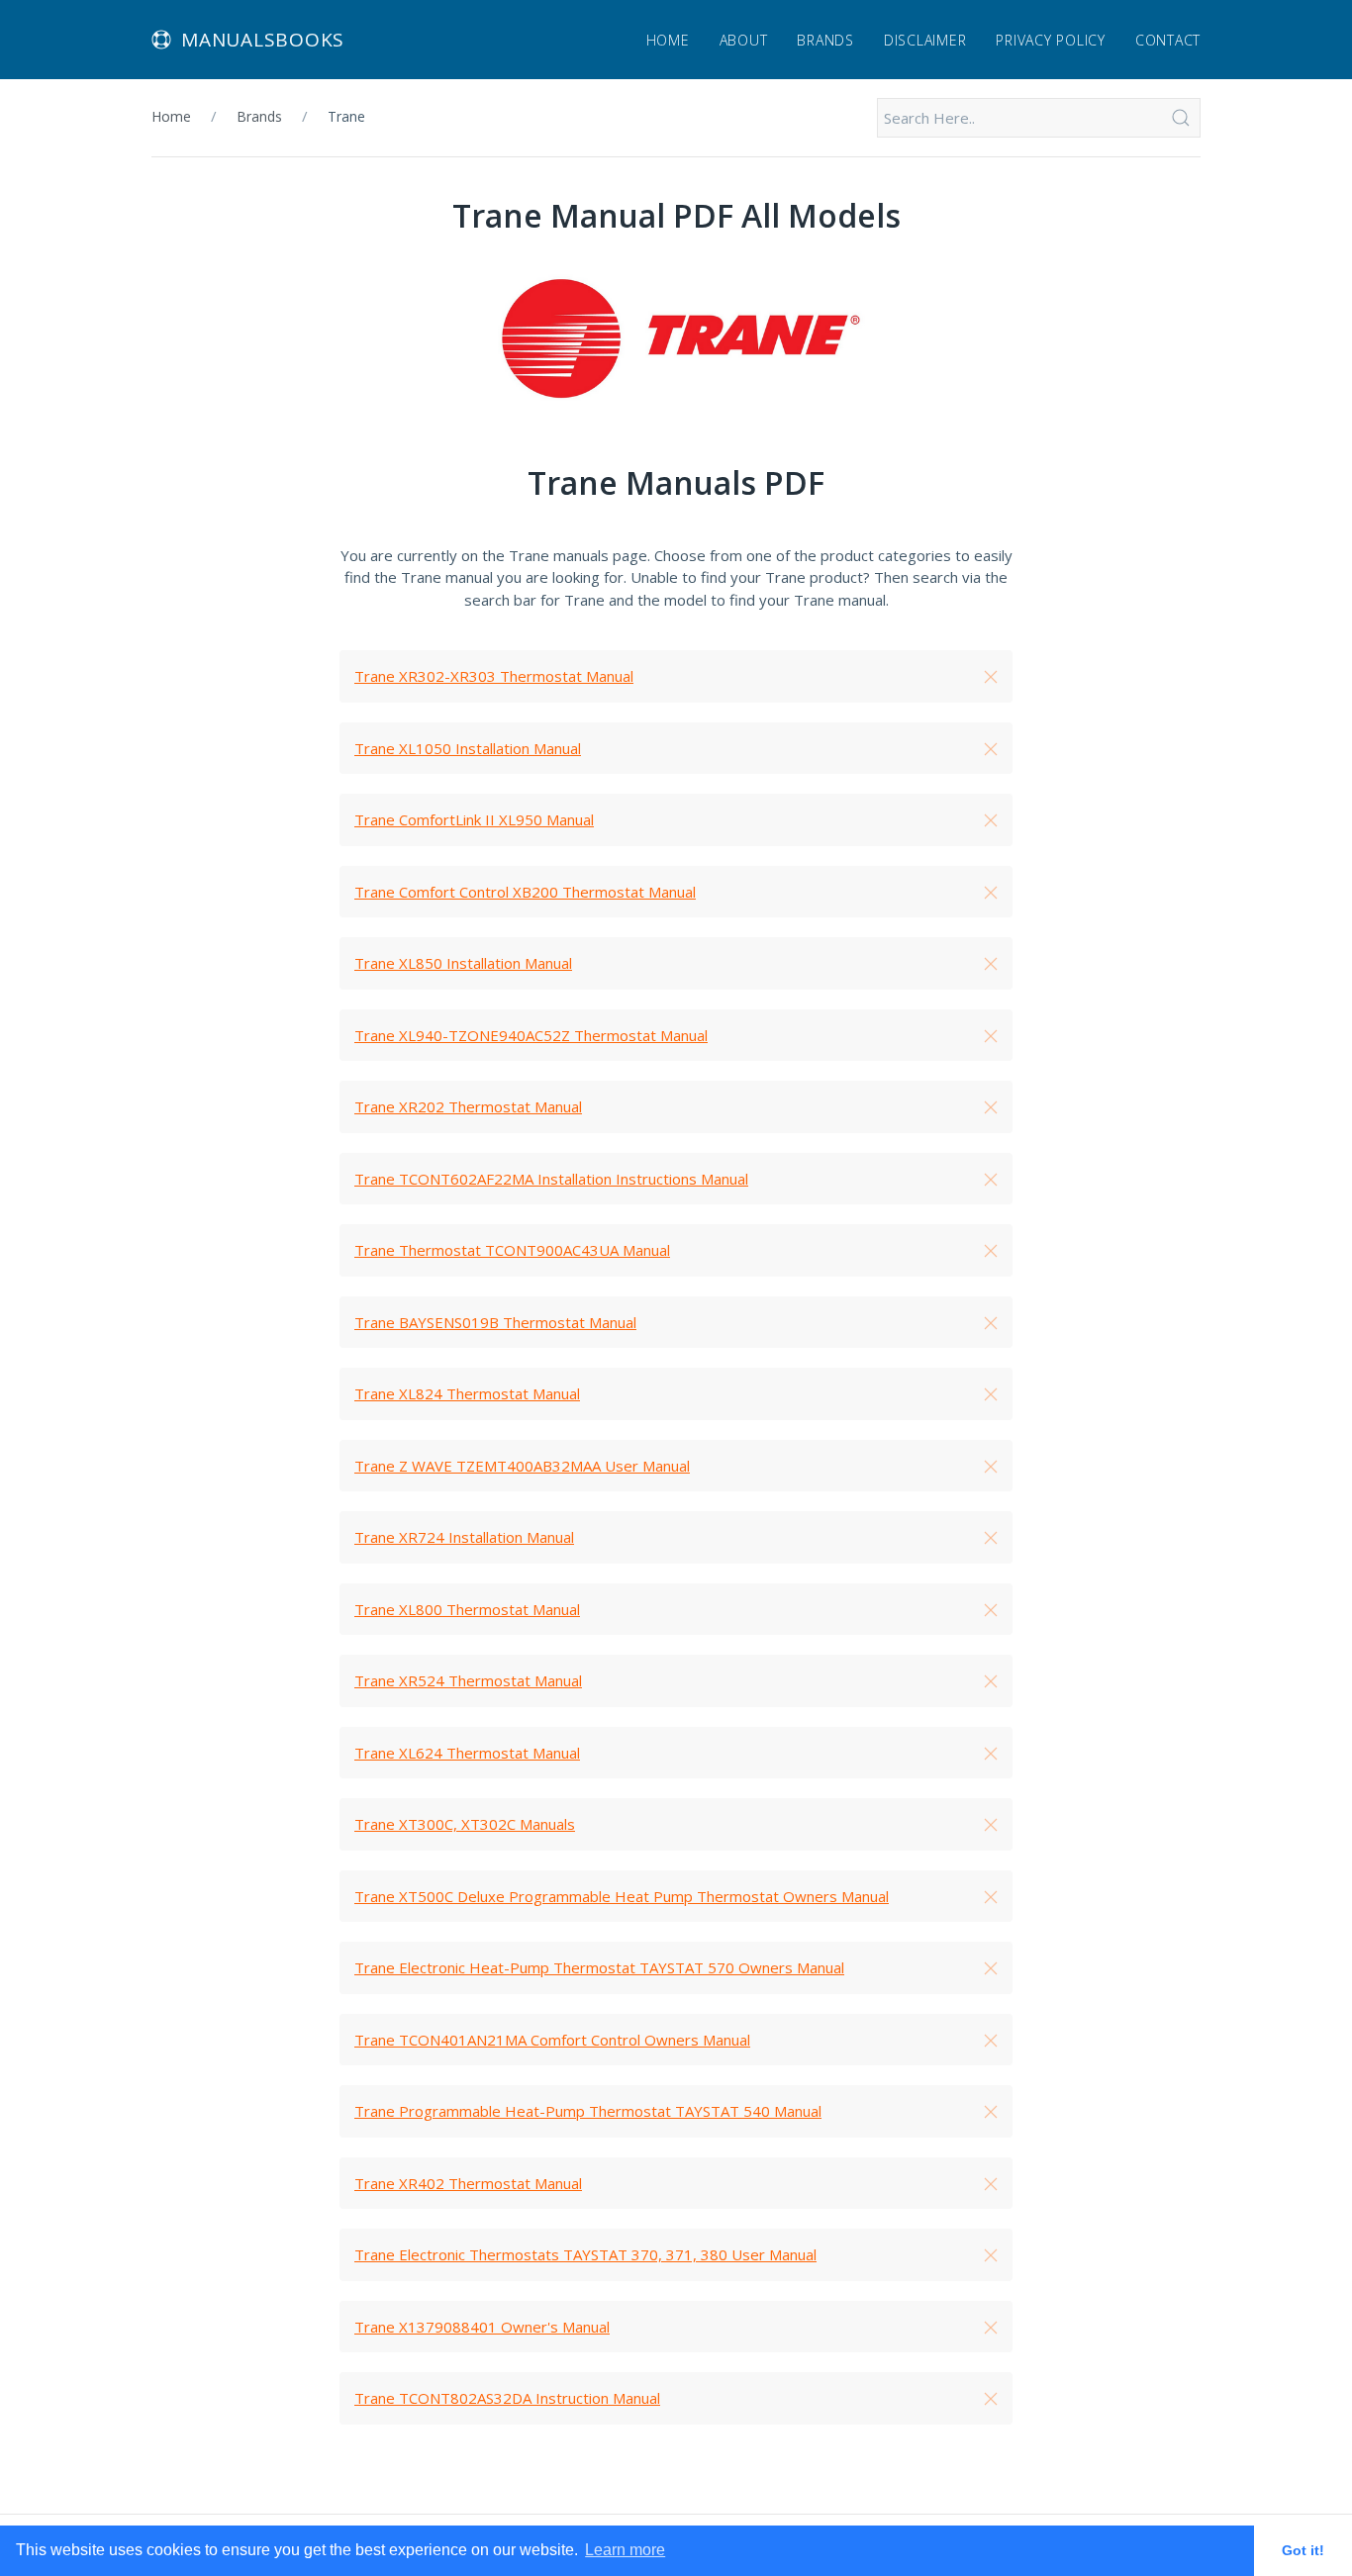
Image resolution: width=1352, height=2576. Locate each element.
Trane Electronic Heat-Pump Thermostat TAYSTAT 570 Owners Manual (599, 1967)
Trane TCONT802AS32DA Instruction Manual (507, 2398)
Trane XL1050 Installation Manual (468, 748)
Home (668, 40)
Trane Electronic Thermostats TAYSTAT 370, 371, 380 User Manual (585, 2254)
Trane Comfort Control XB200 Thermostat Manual (525, 892)
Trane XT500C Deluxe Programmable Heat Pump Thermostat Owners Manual (622, 1896)
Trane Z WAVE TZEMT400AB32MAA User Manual (522, 1466)
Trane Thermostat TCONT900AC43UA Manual (512, 1250)
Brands (825, 40)
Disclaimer (925, 40)
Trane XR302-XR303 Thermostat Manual (494, 676)
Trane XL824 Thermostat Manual (467, 1393)
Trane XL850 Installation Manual (463, 963)
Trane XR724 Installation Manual (464, 1537)
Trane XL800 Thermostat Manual (467, 1609)
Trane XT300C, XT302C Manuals (465, 1824)
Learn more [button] (625, 2550)
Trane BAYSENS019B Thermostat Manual (495, 1322)
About (744, 40)
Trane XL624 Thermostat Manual (467, 1753)
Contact (1168, 40)
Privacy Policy (1051, 40)
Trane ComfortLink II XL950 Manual (474, 819)
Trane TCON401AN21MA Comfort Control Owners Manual (552, 2040)
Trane (346, 116)
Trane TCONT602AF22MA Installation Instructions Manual (551, 1179)
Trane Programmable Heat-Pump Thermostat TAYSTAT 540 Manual (588, 2111)
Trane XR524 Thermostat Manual (468, 1680)
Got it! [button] (1303, 2550)
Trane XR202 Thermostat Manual (468, 1106)
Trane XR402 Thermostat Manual (468, 2183)
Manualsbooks (263, 40)
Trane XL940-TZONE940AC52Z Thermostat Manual (531, 1035)
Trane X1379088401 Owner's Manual (482, 2327)
